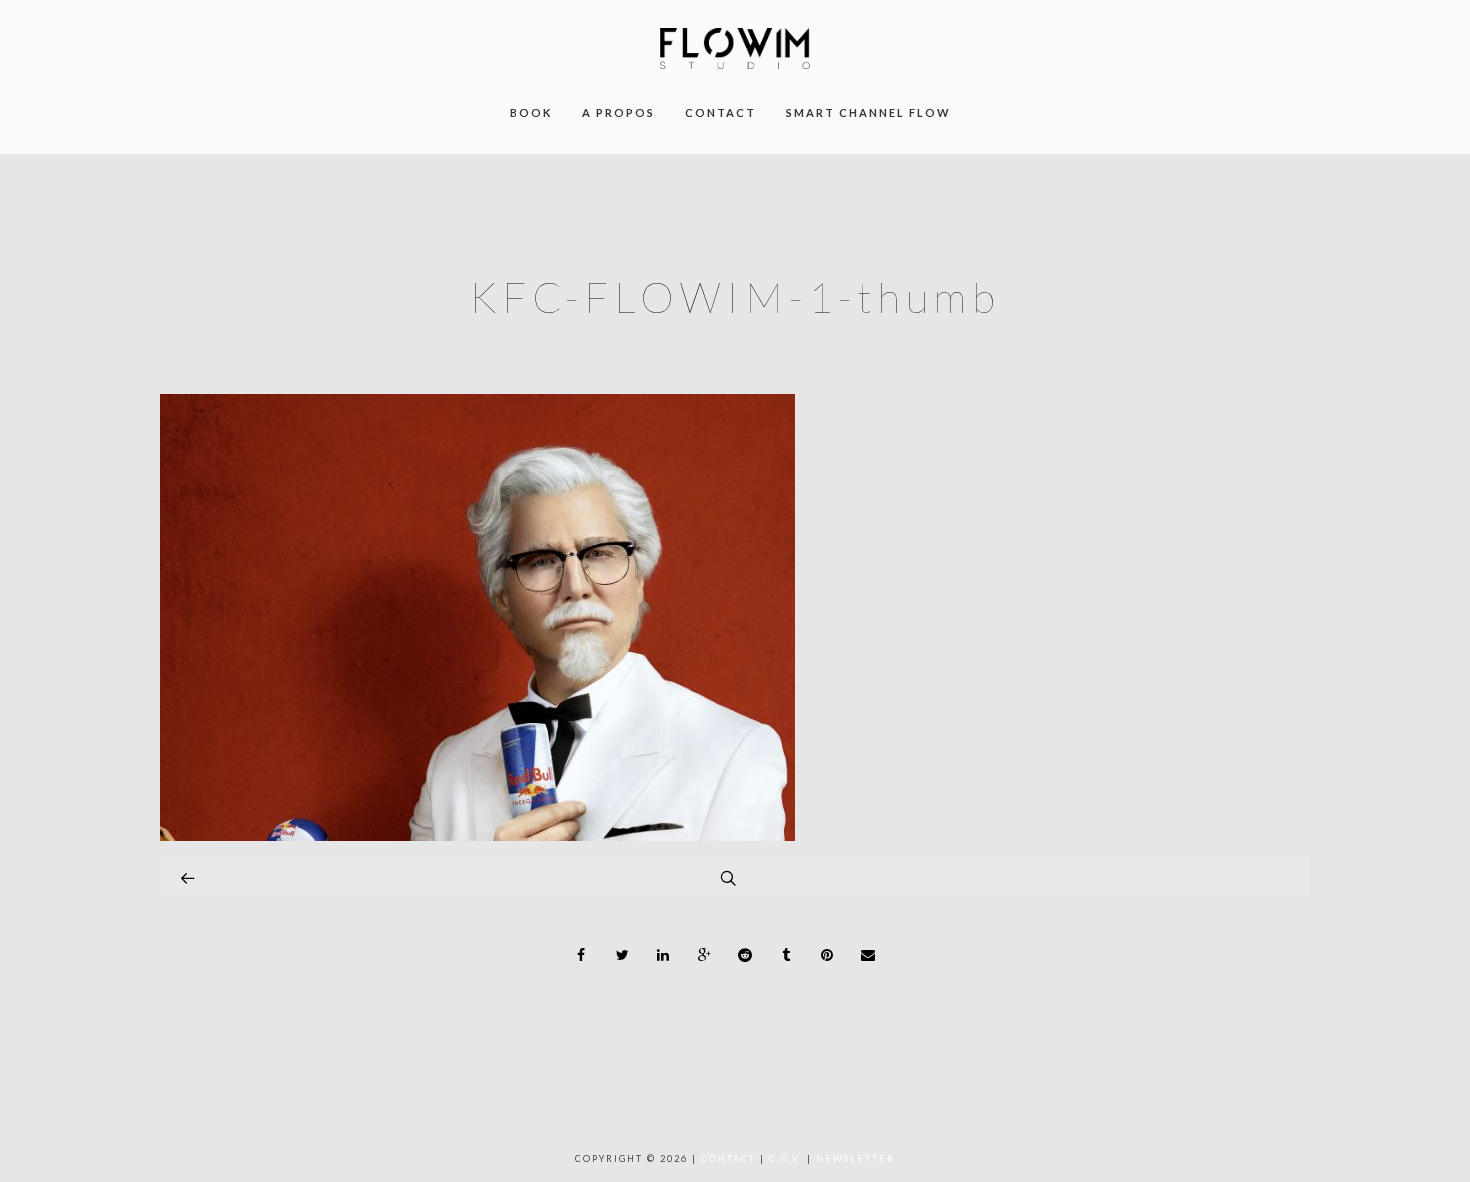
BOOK (531, 112)
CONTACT (720, 112)
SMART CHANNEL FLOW (868, 112)
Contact (728, 1158)
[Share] (582, 955)
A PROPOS (618, 112)
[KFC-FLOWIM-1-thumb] (477, 835)
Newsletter (855, 1158)
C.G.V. (786, 1158)
